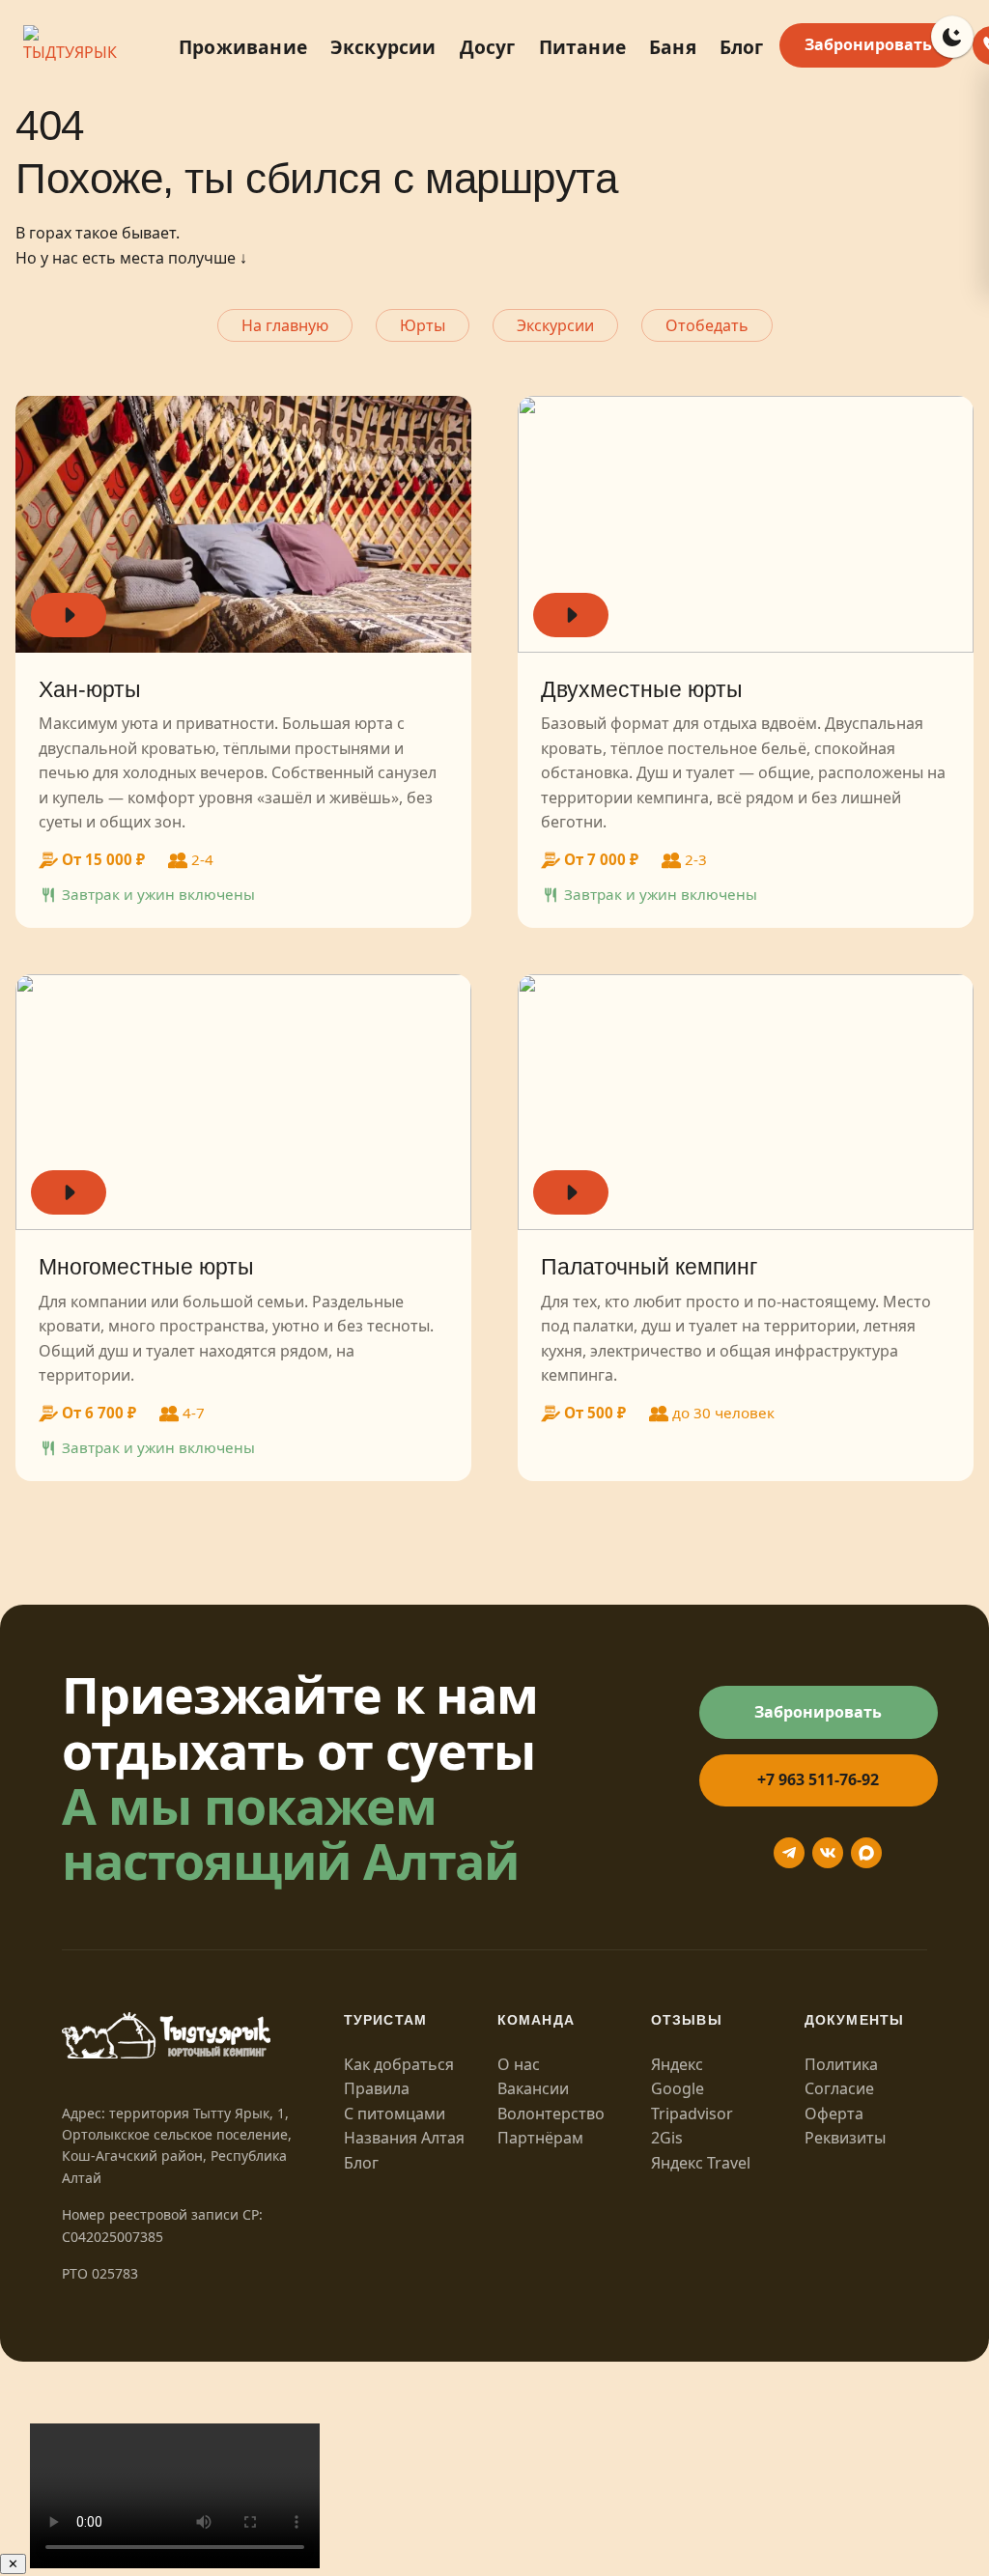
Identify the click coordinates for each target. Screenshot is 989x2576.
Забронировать (868, 44)
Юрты (423, 325)
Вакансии (533, 2088)
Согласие (839, 2088)
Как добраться (399, 2064)
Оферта (834, 2114)
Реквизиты (845, 2138)
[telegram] (789, 1853)
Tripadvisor (692, 2114)
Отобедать (707, 325)
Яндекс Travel (701, 2163)
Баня (673, 47)
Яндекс (677, 2064)
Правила (377, 2088)
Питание (582, 47)
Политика (841, 2064)
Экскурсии (383, 47)
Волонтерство (551, 2114)
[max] (866, 1853)
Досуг (488, 47)
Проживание (243, 47)
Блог (742, 47)
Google (678, 2088)
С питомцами (395, 2114)
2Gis (667, 2138)
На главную (285, 325)
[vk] (828, 1853)
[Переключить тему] (952, 37)
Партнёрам (540, 2138)
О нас (519, 2064)
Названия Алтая (404, 2138)
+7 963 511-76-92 (818, 1779)
